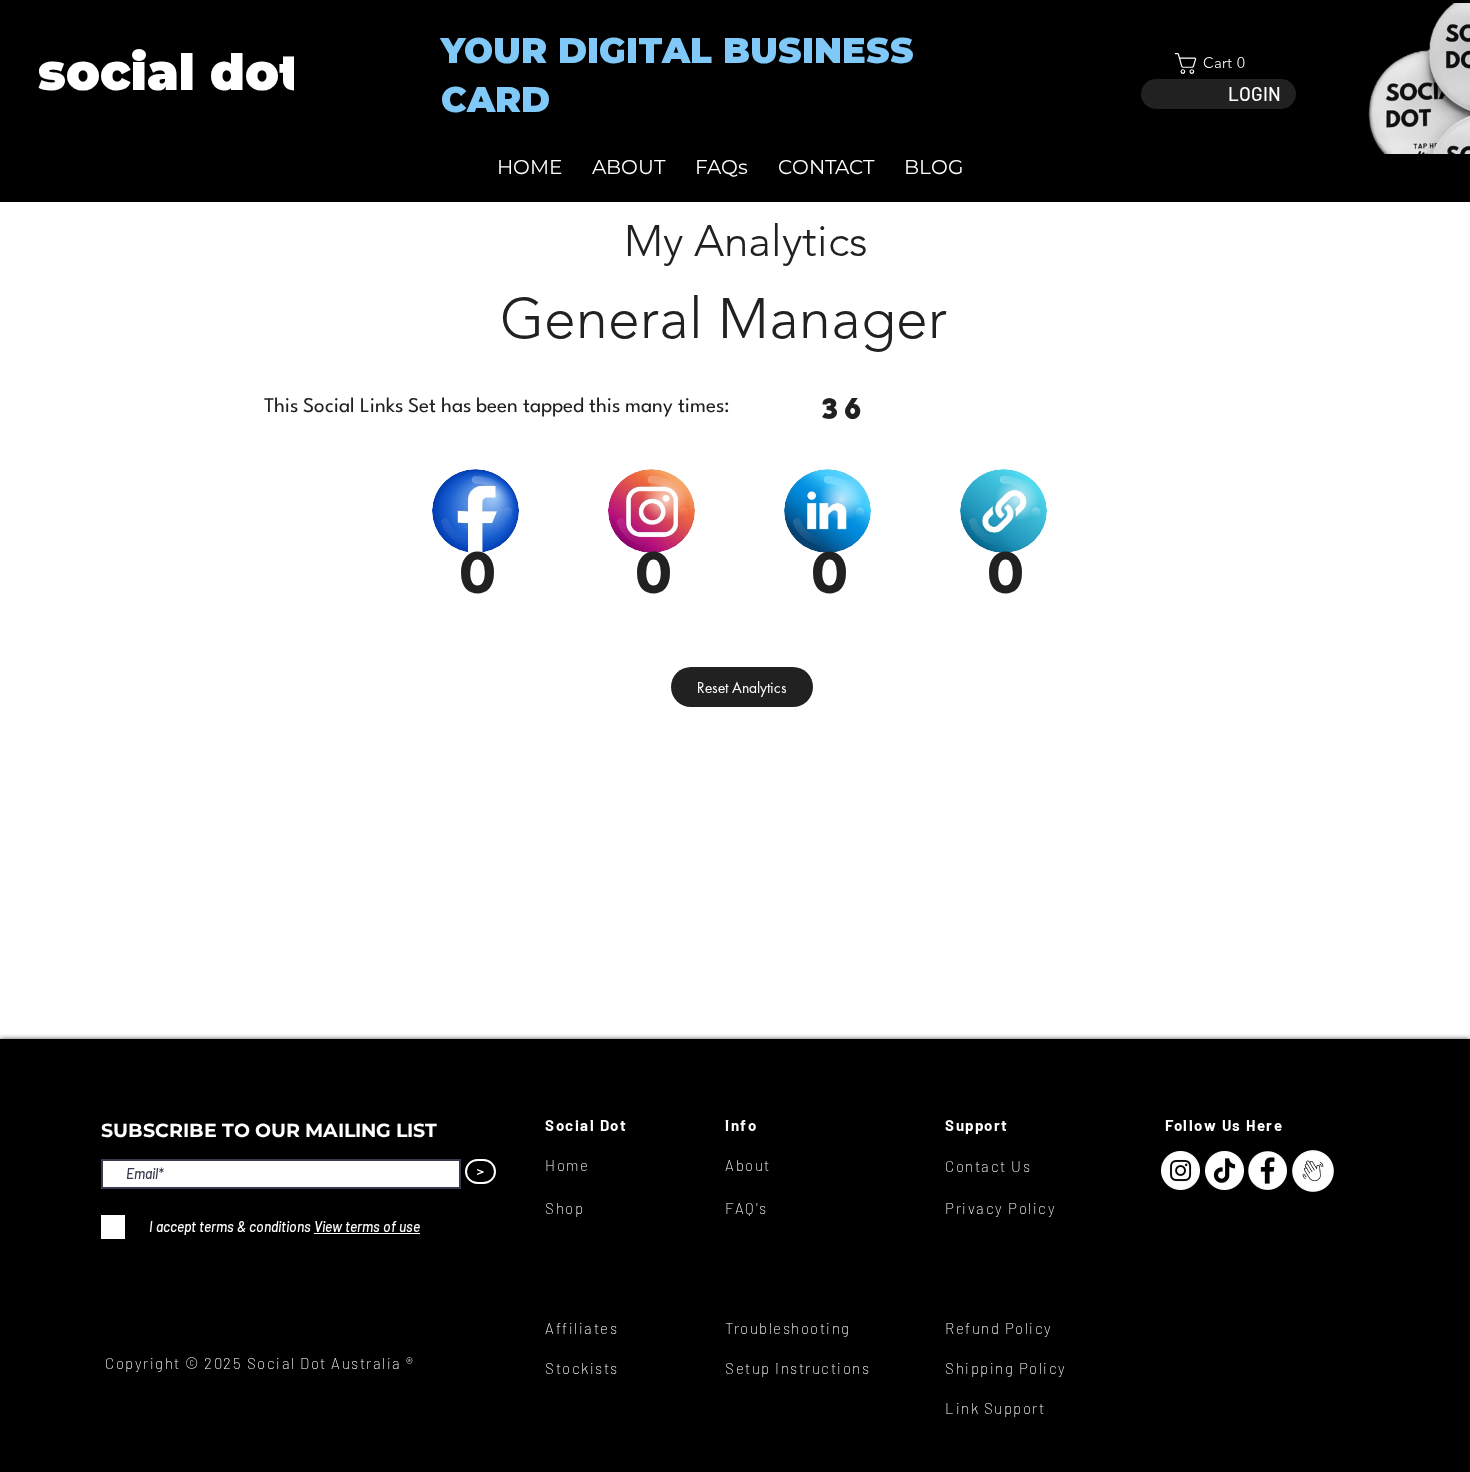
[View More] (168, 72)
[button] (1218, 63)
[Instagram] (1180, 1170)
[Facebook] (1267, 1170)
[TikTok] (1224, 1170)
